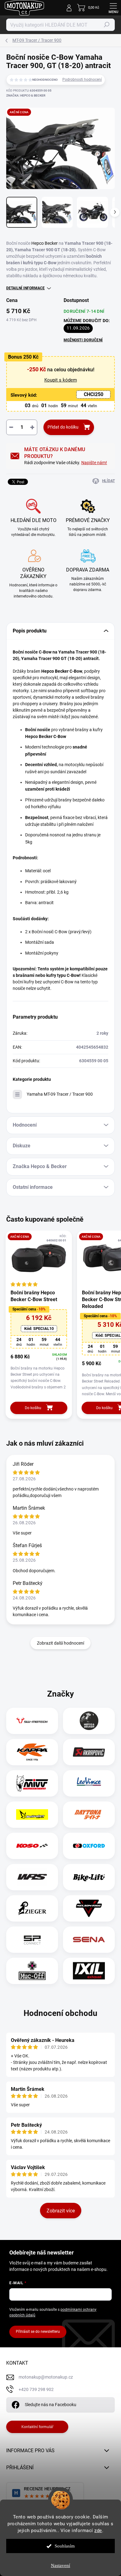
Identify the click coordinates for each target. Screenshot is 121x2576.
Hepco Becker (45, 243)
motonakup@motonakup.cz (46, 2377)
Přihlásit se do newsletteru (38, 2332)
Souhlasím (65, 2546)
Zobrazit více (61, 2211)
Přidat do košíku (63, 427)
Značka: (26, 95)
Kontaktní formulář (37, 2427)
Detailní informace (25, 288)
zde (98, 2531)
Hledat (107, 25)
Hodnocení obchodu (60, 2013)
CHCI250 (94, 394)
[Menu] (113, 8)
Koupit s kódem (61, 380)
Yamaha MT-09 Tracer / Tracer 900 (60, 1094)
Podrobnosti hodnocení (82, 80)
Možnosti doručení (83, 340)
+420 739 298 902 (36, 2389)
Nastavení (60, 2565)
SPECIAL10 (39, 1329)
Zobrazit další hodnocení (60, 1643)
